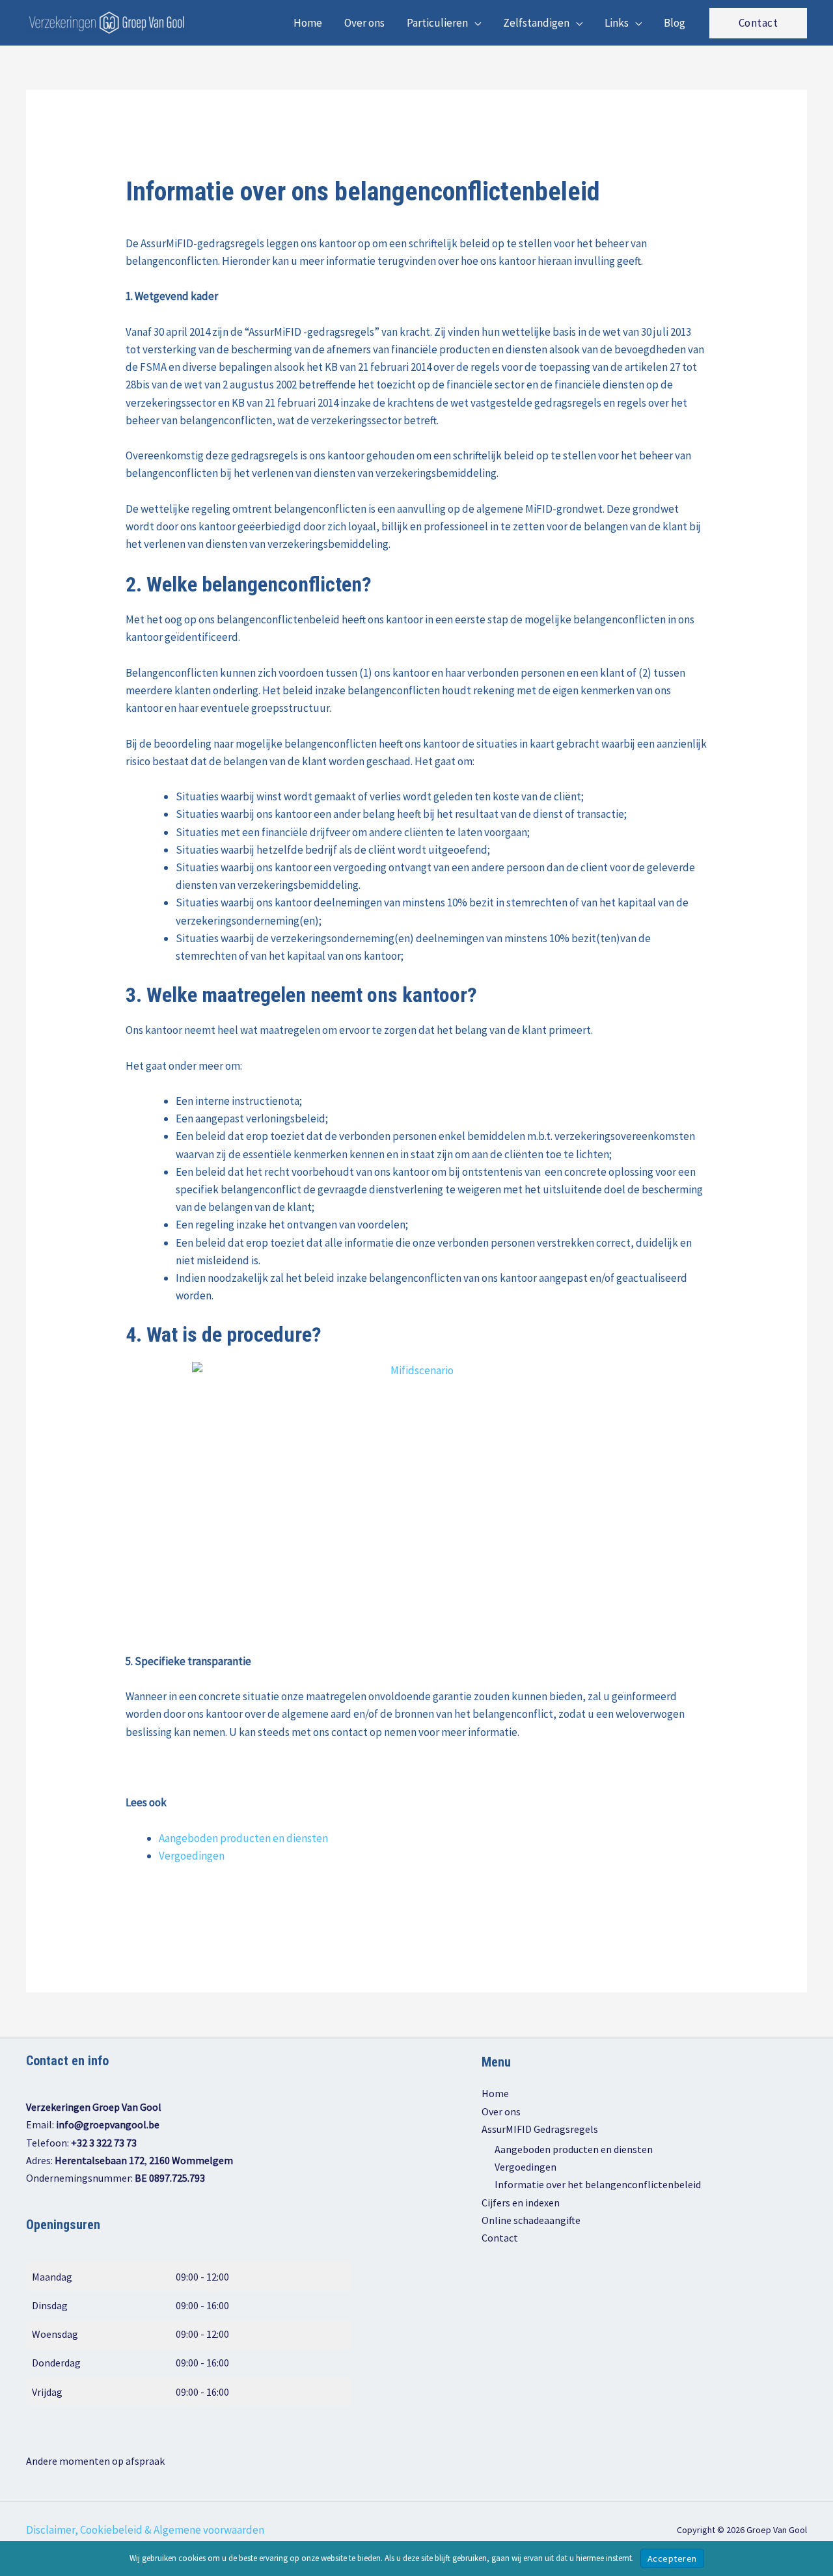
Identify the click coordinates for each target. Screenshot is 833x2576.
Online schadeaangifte (531, 2220)
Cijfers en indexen (521, 2203)
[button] (474, 23)
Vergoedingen (192, 1856)
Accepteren (672, 2558)
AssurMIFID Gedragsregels (540, 2129)
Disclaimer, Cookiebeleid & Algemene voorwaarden (145, 2530)
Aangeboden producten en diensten (243, 1838)
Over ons (501, 2111)
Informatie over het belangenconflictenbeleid (598, 2184)
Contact (500, 2238)
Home (495, 2093)
